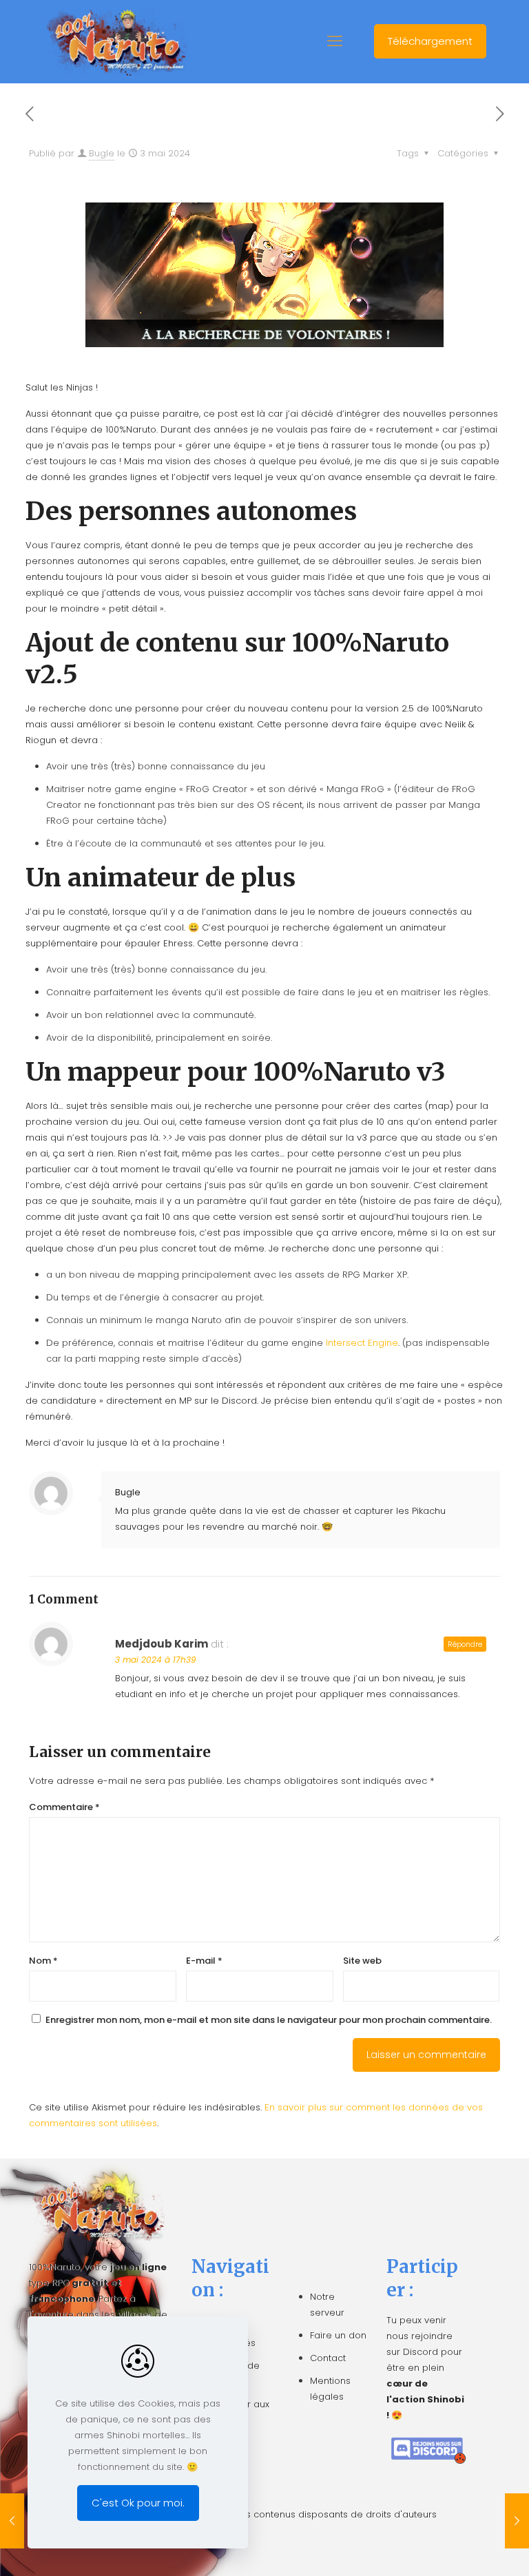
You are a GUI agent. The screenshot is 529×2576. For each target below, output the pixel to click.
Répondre (465, 1644)
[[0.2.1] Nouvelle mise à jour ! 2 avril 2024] (12, 2521)
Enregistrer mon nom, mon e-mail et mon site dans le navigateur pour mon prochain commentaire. (269, 2020)
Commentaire (64, 1807)
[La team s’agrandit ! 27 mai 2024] (517, 2521)
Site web (362, 1961)
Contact (328, 2358)
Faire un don (338, 2335)
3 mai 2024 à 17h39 (156, 1660)
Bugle (102, 153)
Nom (43, 1961)
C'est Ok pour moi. (138, 2503)
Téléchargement (430, 41)
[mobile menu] (335, 41)
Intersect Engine (362, 1343)
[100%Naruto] (115, 41)
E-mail (204, 1961)
